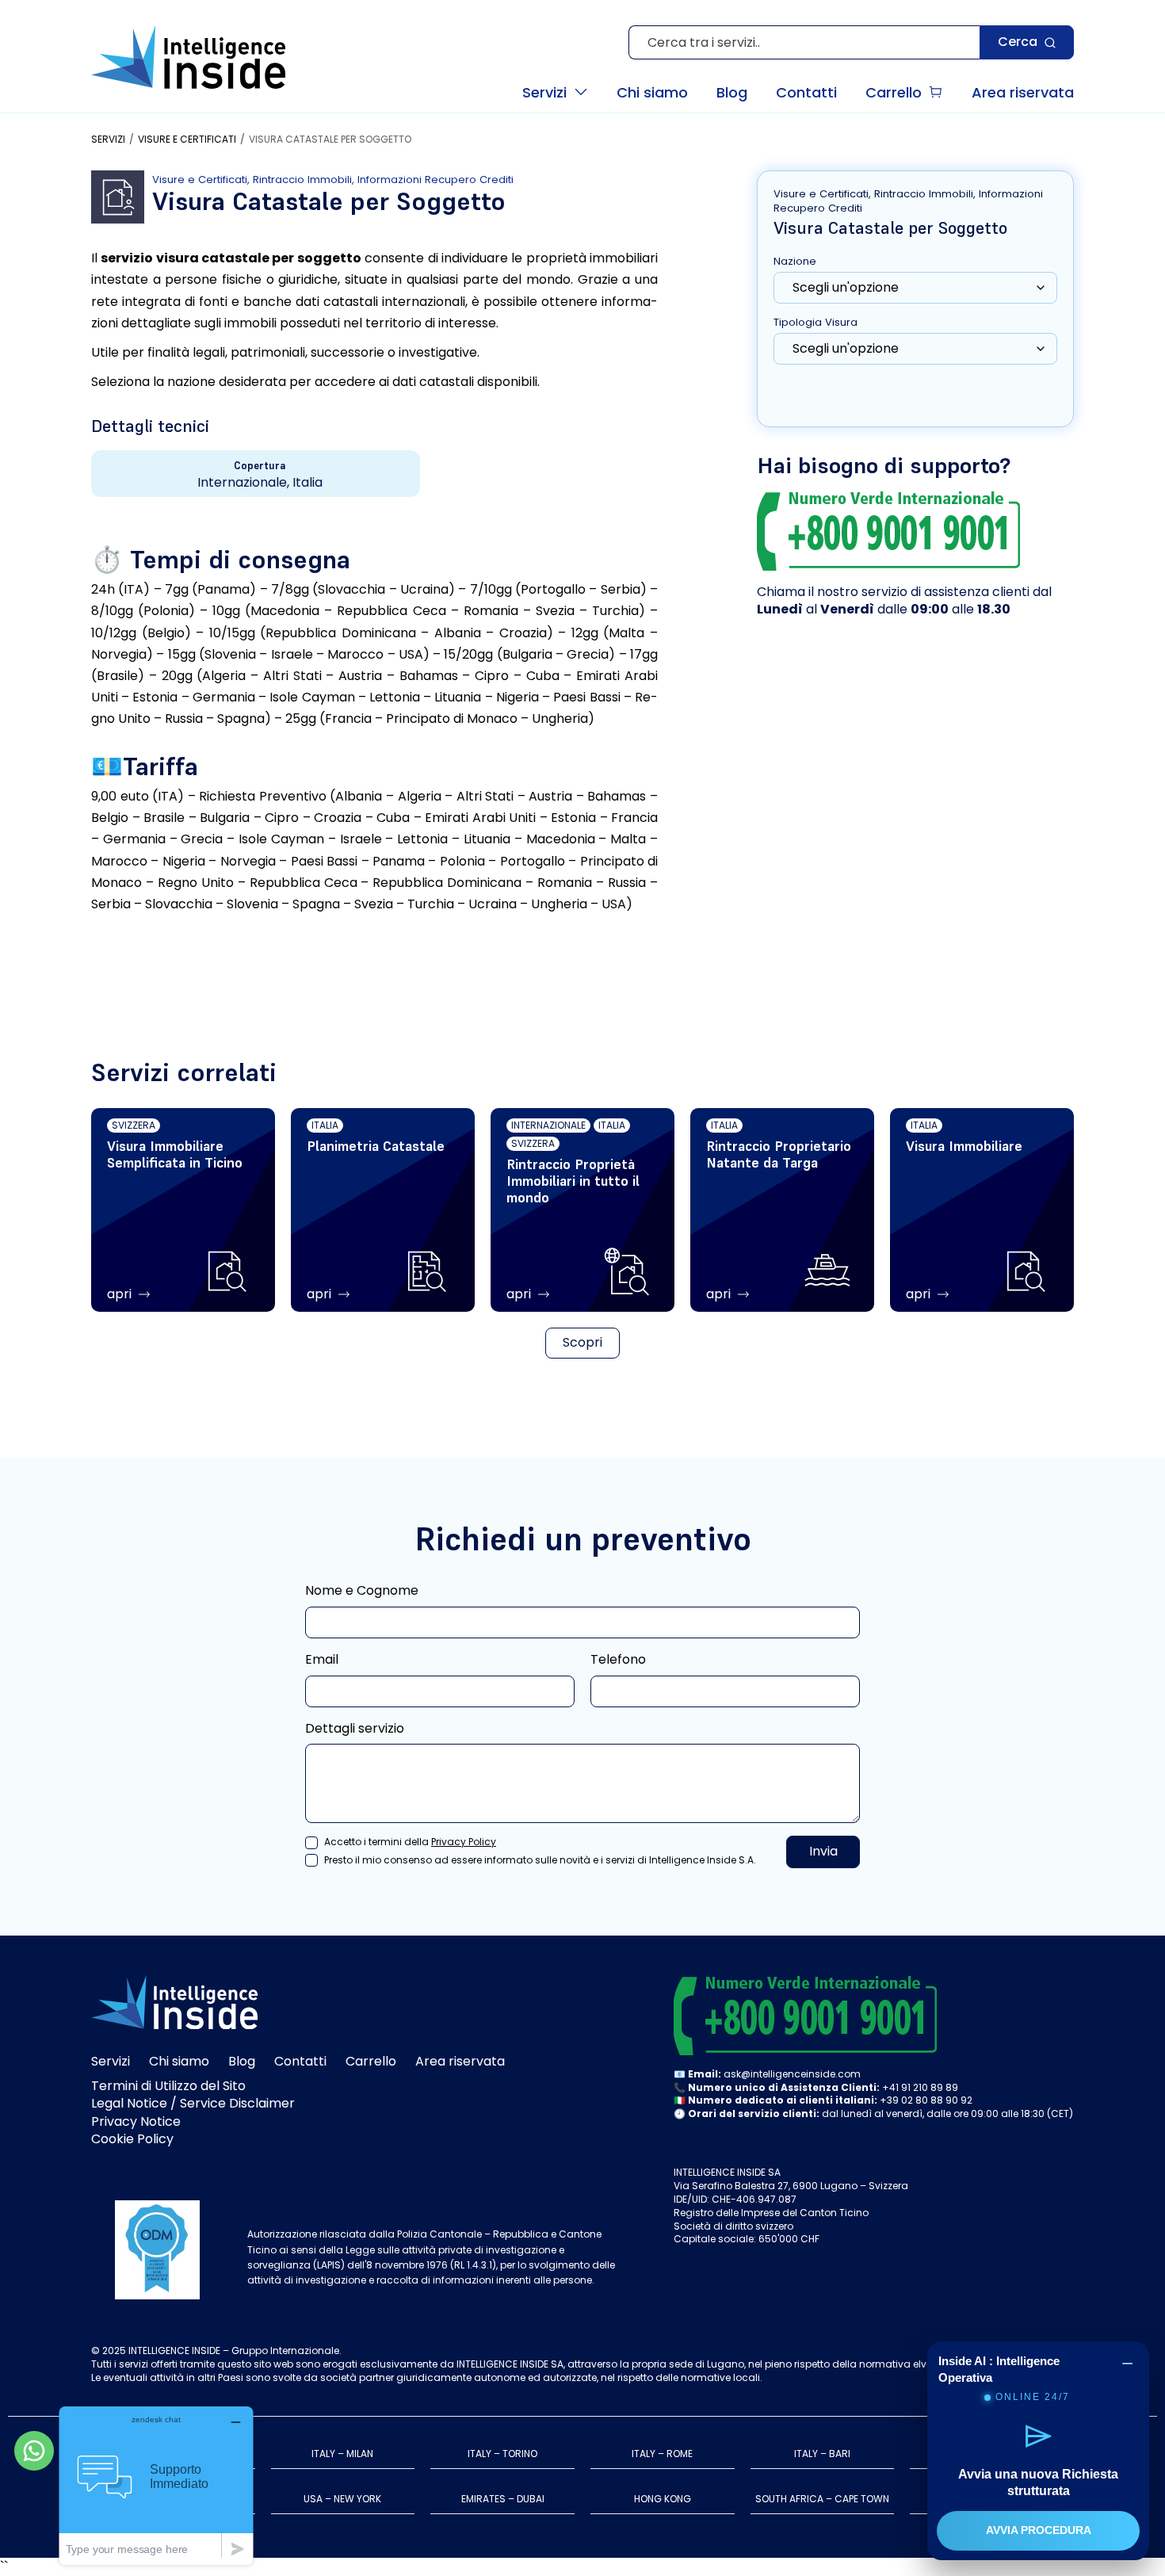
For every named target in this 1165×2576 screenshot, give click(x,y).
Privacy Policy (464, 1842)
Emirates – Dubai (503, 2499)
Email (322, 1660)
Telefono (618, 1660)
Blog (242, 2061)
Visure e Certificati (187, 140)
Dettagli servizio (355, 1729)
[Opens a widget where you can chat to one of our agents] (156, 2485)
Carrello (371, 2061)
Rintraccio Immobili (302, 180)
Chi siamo (179, 2061)
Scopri (582, 1342)
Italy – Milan (342, 2454)
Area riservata (460, 2061)
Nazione (795, 262)
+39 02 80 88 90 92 (926, 2100)
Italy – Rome (662, 2454)
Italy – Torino (502, 2454)
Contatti (300, 2061)
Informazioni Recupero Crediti (435, 180)
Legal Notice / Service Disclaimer (193, 2103)
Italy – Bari (822, 2454)
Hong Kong (663, 2499)
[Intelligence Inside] (188, 57)
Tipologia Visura (815, 323)
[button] (555, 92)
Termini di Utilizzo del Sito (168, 2086)
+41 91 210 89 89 (920, 2087)
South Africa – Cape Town (822, 2499)
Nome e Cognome (362, 1591)
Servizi (108, 140)
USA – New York (342, 2499)
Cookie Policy (132, 2139)
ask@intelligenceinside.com (792, 2074)
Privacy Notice (136, 2121)
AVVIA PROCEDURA (1039, 2530)
